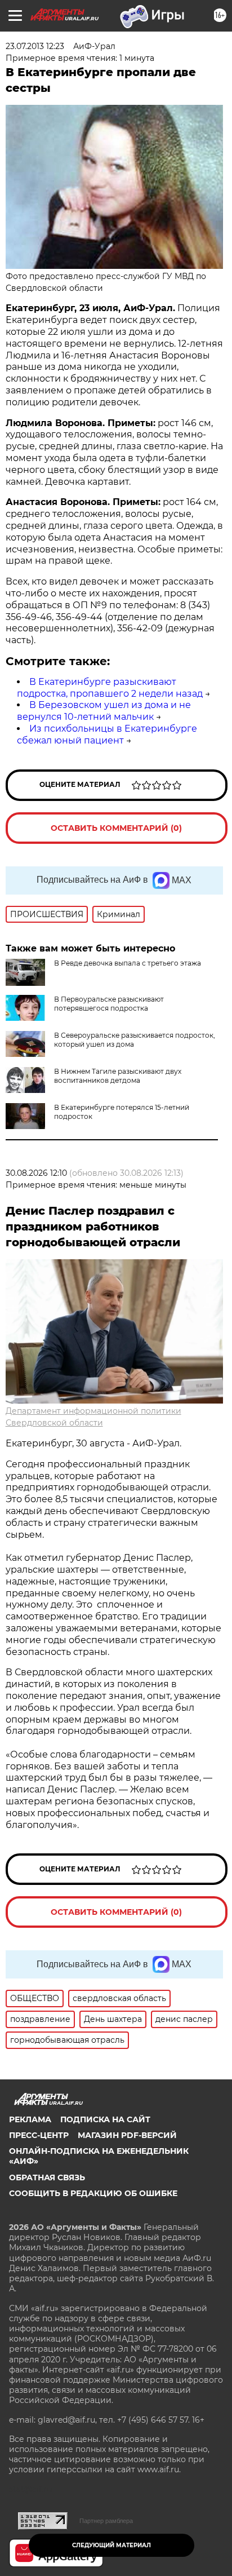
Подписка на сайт (105, 2119)
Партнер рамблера (106, 2521)
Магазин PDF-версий (127, 2135)
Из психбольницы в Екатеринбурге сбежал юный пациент (107, 734)
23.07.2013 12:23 (35, 46)
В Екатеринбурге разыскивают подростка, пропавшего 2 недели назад (110, 688)
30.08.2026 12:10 (36, 1173)
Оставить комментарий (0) (116, 828)
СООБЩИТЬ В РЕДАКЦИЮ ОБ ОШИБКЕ (93, 2193)
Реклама (30, 2119)
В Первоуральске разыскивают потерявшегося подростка (109, 1004)
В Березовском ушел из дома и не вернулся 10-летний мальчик (104, 711)
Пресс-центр (39, 2135)
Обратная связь (47, 2177)
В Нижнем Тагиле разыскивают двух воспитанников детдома (118, 1076)
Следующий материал (111, 2545)
